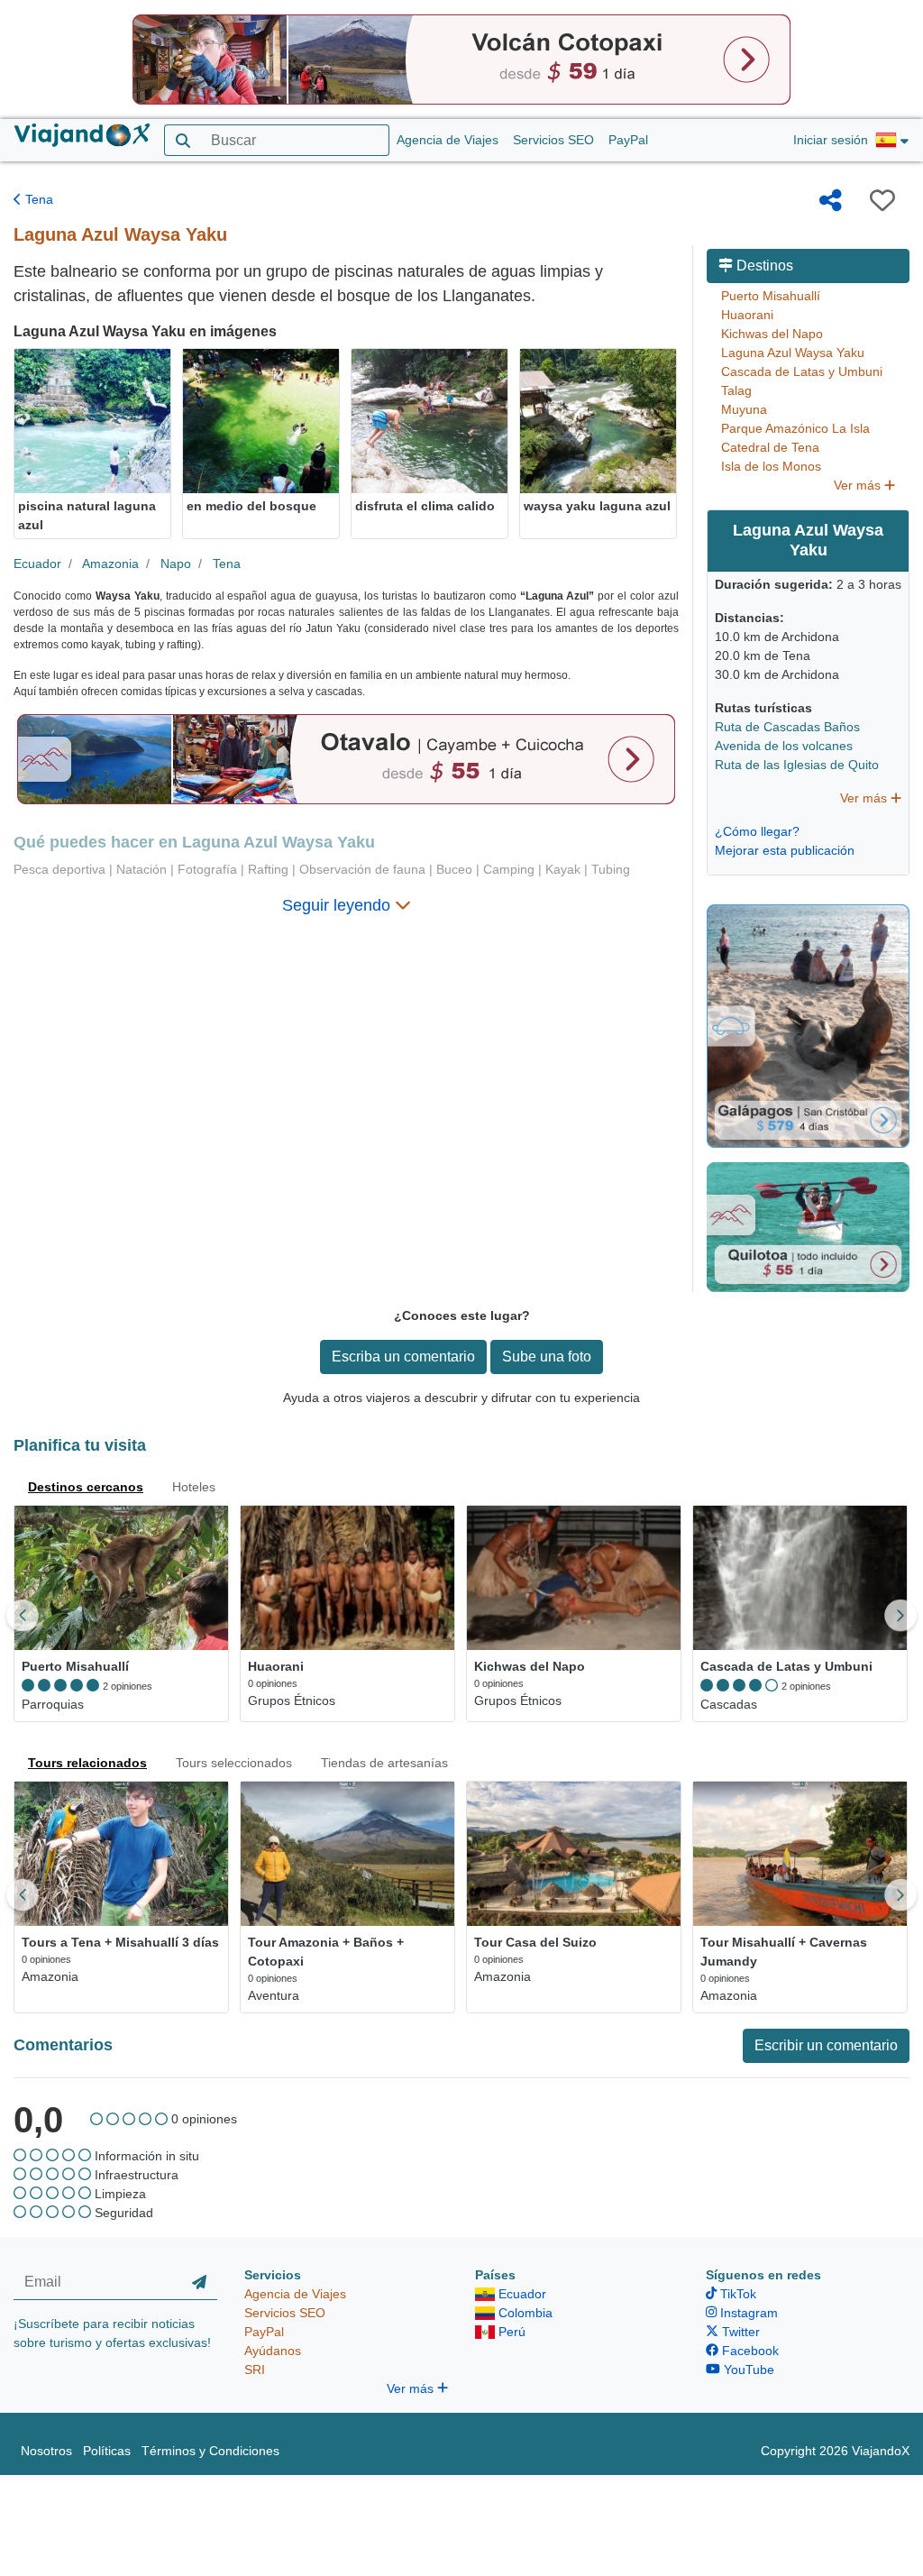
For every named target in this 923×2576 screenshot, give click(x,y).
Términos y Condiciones (210, 2451)
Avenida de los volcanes (784, 746)
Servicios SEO (553, 140)
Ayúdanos (273, 2351)
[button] (892, 141)
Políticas (107, 2451)
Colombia (524, 2313)
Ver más (859, 485)
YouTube (747, 2370)
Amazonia (110, 564)
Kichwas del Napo (772, 334)
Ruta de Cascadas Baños (787, 727)
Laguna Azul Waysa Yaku (793, 353)
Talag (736, 390)
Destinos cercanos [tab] (86, 1487)
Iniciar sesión (831, 140)
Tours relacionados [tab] (87, 1763)
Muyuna (744, 409)
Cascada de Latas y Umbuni (802, 371)
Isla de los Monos (771, 466)
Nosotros (46, 2451)
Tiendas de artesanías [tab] (384, 1763)
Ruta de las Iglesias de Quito (797, 765)
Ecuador (37, 564)
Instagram (747, 2313)
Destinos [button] (763, 266)
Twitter (739, 2332)
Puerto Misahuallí (771, 296)
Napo (176, 564)
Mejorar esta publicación (785, 850)
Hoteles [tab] (194, 1487)
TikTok (736, 2294)
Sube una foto (547, 1357)
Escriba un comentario (403, 1357)
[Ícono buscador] (183, 140)
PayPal (628, 140)
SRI (255, 2370)
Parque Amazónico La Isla (795, 428)
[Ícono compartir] (831, 200)
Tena (37, 199)
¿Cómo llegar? (757, 831)
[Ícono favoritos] (882, 200)
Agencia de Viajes (448, 140)
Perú (510, 2332)
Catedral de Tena (770, 447)
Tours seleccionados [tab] (234, 1763)
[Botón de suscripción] (199, 2283)
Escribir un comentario (826, 2045)
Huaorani (747, 315)
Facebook (749, 2351)
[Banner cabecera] (461, 59)
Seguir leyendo (338, 905)
